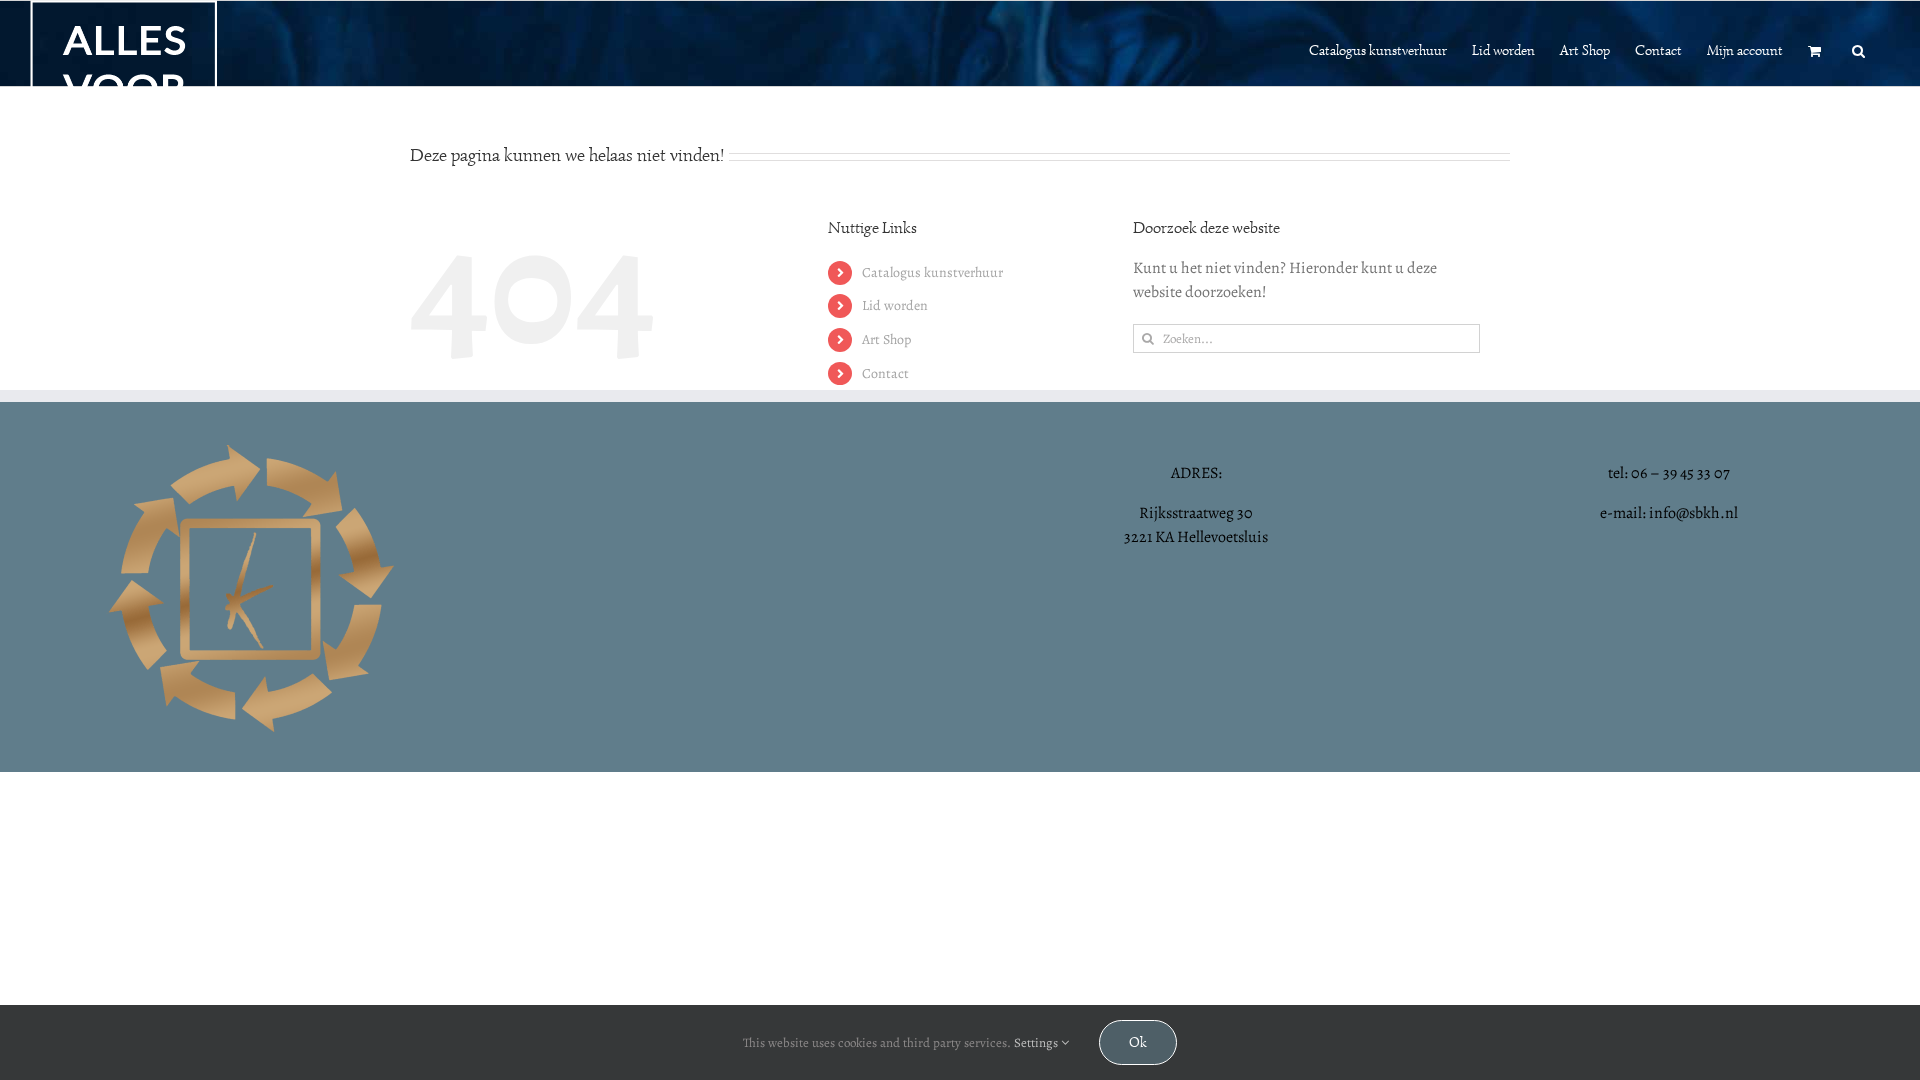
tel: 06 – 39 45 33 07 (1669, 473)
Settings (1037, 1042)
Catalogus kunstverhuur (932, 272)
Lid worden (895, 305)
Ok (1138, 1042)
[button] (1858, 49)
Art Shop (886, 339)
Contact (885, 373)
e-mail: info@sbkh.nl (1669, 513)
